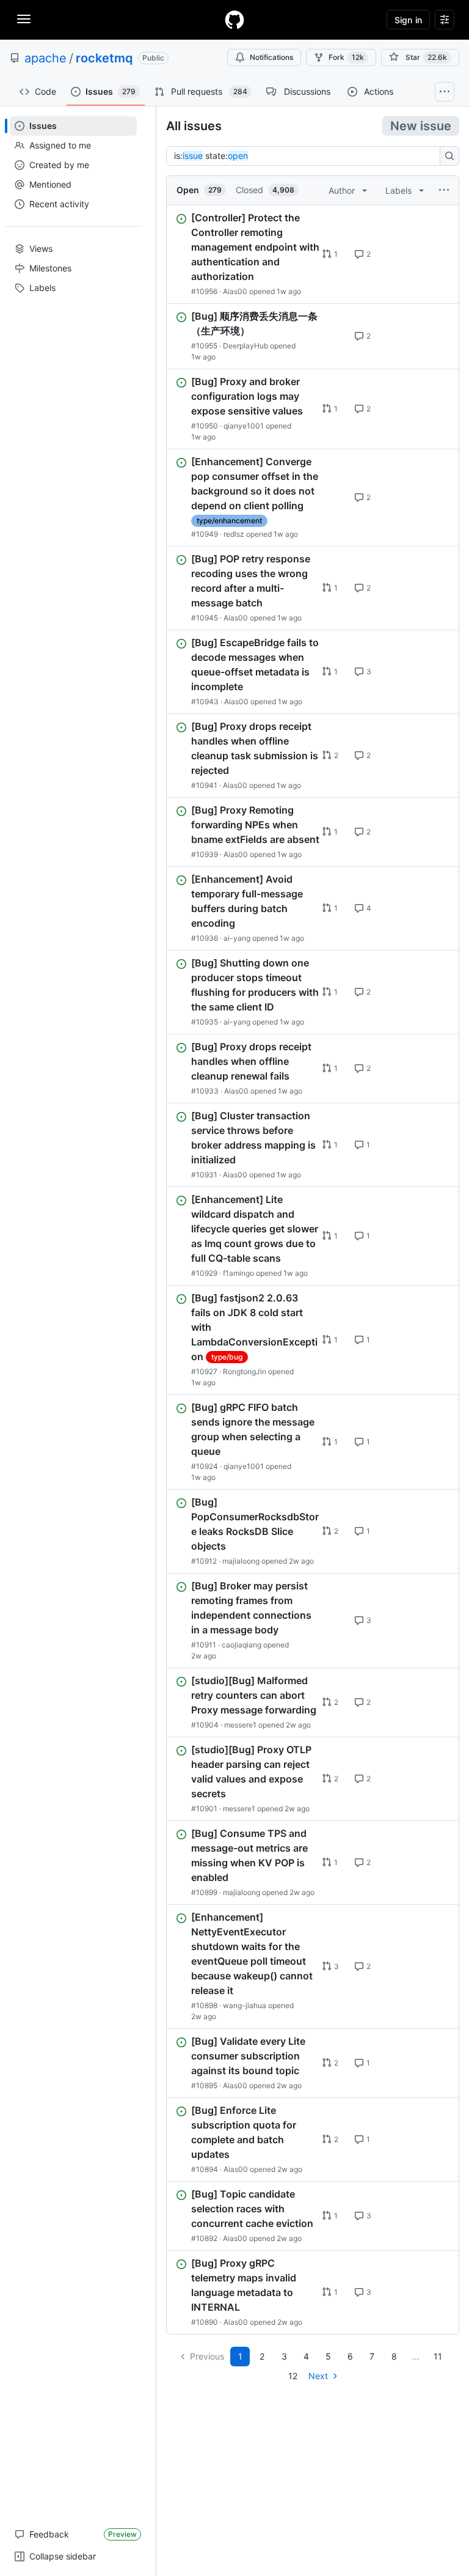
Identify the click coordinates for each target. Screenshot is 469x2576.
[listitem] (313, 254)
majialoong (241, 1561)
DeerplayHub (245, 346)
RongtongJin (245, 1371)
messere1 (240, 1725)
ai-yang (237, 938)
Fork (346, 57)
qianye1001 (244, 426)
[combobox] (307, 156)
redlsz (234, 534)
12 (293, 2376)
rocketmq (104, 58)
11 (438, 2356)
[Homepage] (234, 20)
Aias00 (235, 291)
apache (45, 58)
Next (318, 2376)
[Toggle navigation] (24, 19)
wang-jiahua (245, 2005)
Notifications (271, 57)
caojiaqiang (242, 1645)
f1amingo (238, 1273)
